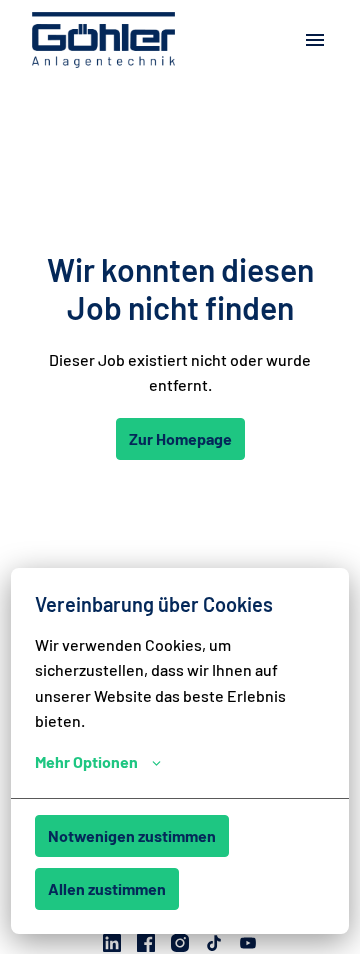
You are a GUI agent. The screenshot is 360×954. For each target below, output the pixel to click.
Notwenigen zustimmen (132, 835)
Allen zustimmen (107, 888)
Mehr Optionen (86, 761)
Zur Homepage (180, 438)
